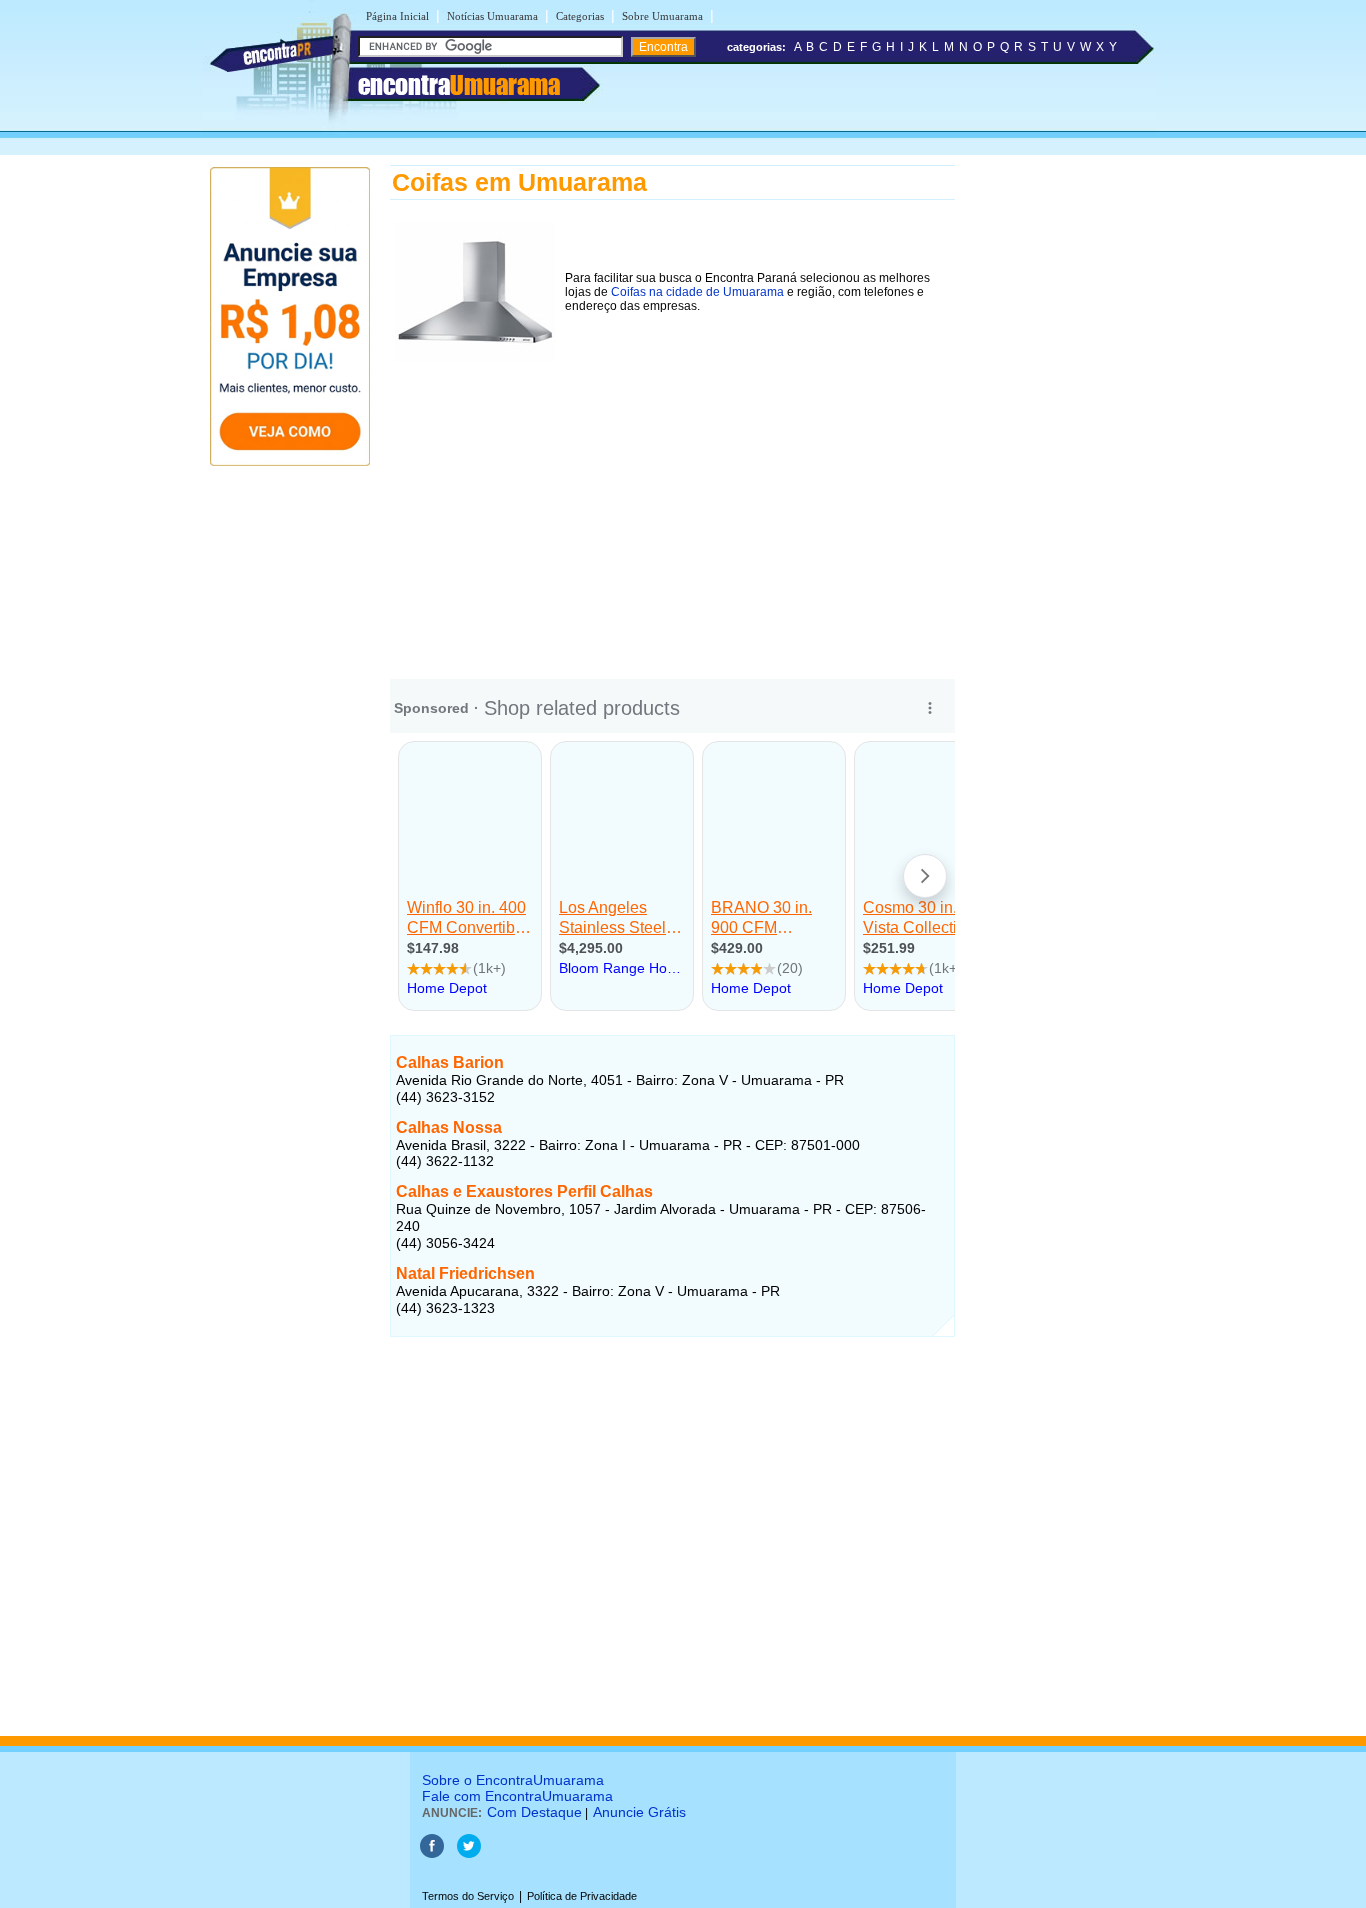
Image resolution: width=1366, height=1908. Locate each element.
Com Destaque (534, 1812)
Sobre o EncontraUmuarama (513, 1780)
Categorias (580, 16)
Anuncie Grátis (639, 1812)
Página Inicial (397, 16)
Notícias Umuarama (492, 16)
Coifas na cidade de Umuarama (697, 292)
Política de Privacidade (582, 1896)
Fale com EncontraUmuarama (517, 1796)
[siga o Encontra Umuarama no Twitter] (469, 1854)
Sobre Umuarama (662, 16)
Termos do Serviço (468, 1896)
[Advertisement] (672, 507)
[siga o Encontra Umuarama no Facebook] (432, 1854)
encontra (459, 85)
